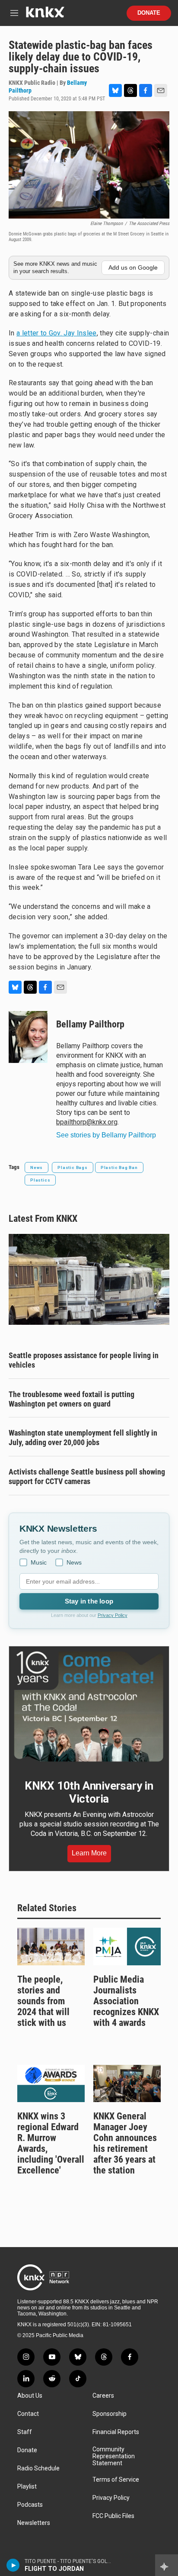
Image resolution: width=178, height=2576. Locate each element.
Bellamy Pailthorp (90, 1024)
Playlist (27, 2487)
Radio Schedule (38, 2468)
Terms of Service (116, 2480)
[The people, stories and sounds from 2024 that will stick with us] (51, 1946)
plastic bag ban (119, 1167)
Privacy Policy (113, 1615)
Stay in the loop (89, 1601)
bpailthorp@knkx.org (87, 1122)
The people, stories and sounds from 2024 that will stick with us (43, 2001)
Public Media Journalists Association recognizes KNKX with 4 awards (126, 2001)
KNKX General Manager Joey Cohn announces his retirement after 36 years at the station (125, 2143)
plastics (40, 1180)
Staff (25, 2432)
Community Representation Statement (114, 2456)
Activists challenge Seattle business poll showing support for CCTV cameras (87, 1476)
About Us (30, 2396)
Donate (149, 13)
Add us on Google (133, 267)
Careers (103, 2396)
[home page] (45, 15)
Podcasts (30, 2505)
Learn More (89, 1853)
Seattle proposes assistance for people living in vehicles (84, 1360)
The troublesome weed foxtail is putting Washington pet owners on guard (72, 1399)
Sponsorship (110, 2414)
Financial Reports (116, 2432)
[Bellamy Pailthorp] (28, 1037)
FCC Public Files (113, 2516)
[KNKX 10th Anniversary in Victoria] (89, 1707)
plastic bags (73, 1167)
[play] (13, 2565)
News (37, 1167)
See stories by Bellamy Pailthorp (106, 1135)
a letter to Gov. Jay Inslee (57, 333)
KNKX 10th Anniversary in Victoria (89, 1792)
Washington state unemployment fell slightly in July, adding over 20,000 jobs (83, 1438)
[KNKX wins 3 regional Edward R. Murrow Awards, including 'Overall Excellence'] (51, 2084)
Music (39, 1562)
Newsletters (34, 2523)
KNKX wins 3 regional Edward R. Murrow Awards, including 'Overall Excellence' (51, 2143)
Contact (28, 2414)
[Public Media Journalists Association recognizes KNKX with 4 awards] (127, 1946)
